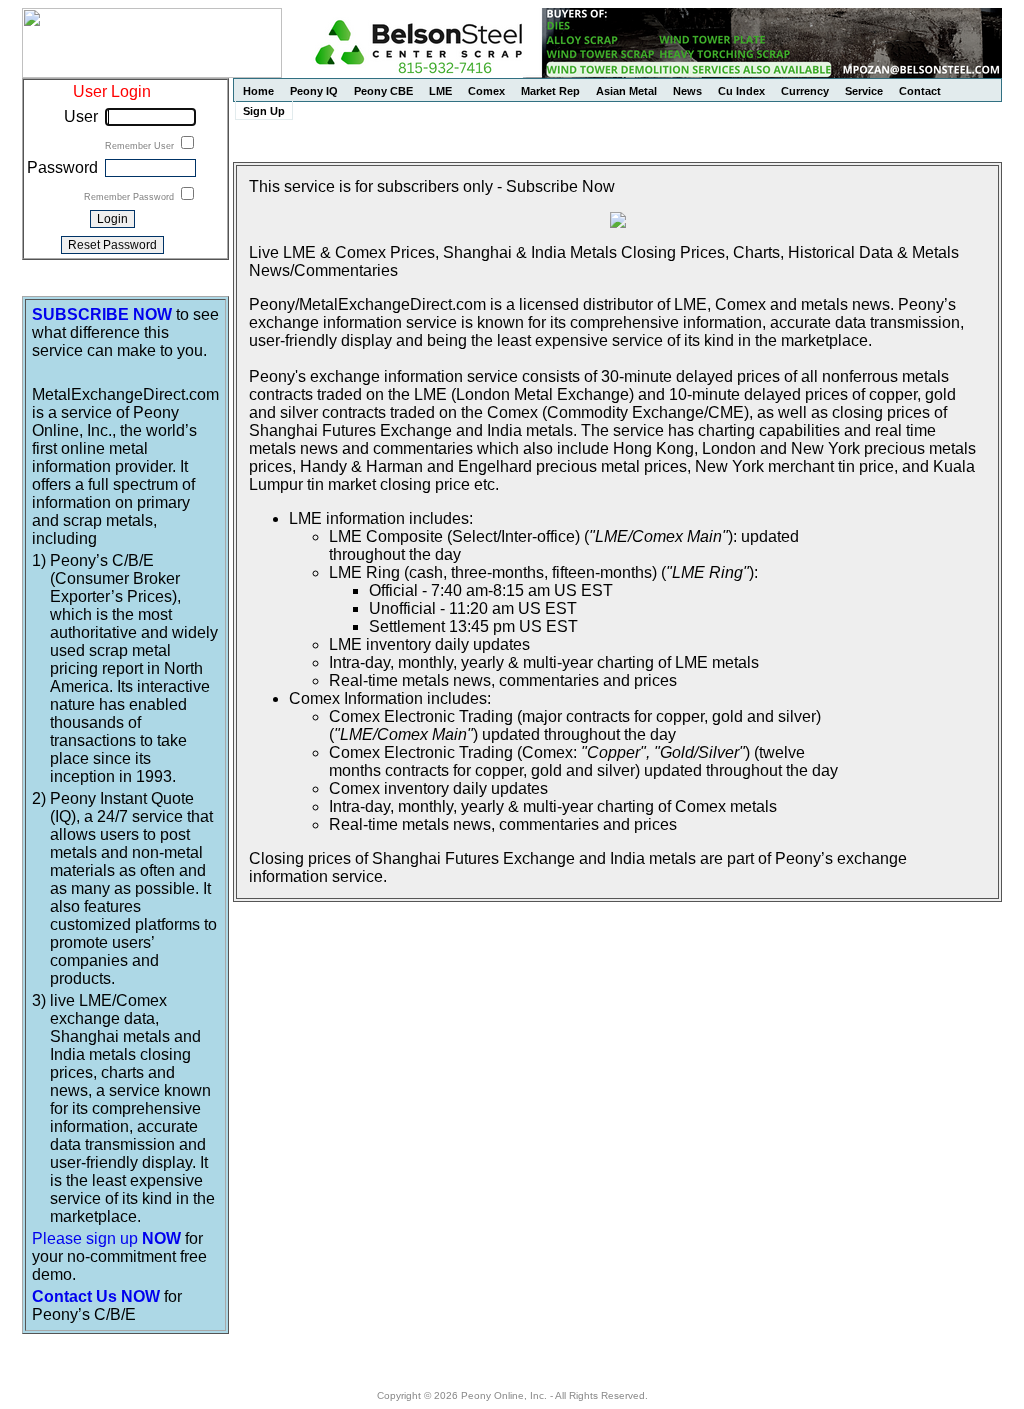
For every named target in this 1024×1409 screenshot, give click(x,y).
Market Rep (550, 91)
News (687, 91)
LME (440, 91)
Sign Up (264, 111)
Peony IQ (314, 91)
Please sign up (106, 1238)
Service (864, 91)
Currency (805, 91)
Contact (920, 91)
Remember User (141, 146)
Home (258, 91)
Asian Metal (626, 91)
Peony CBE (383, 91)
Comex (486, 91)
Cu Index (741, 91)
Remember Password (130, 197)
